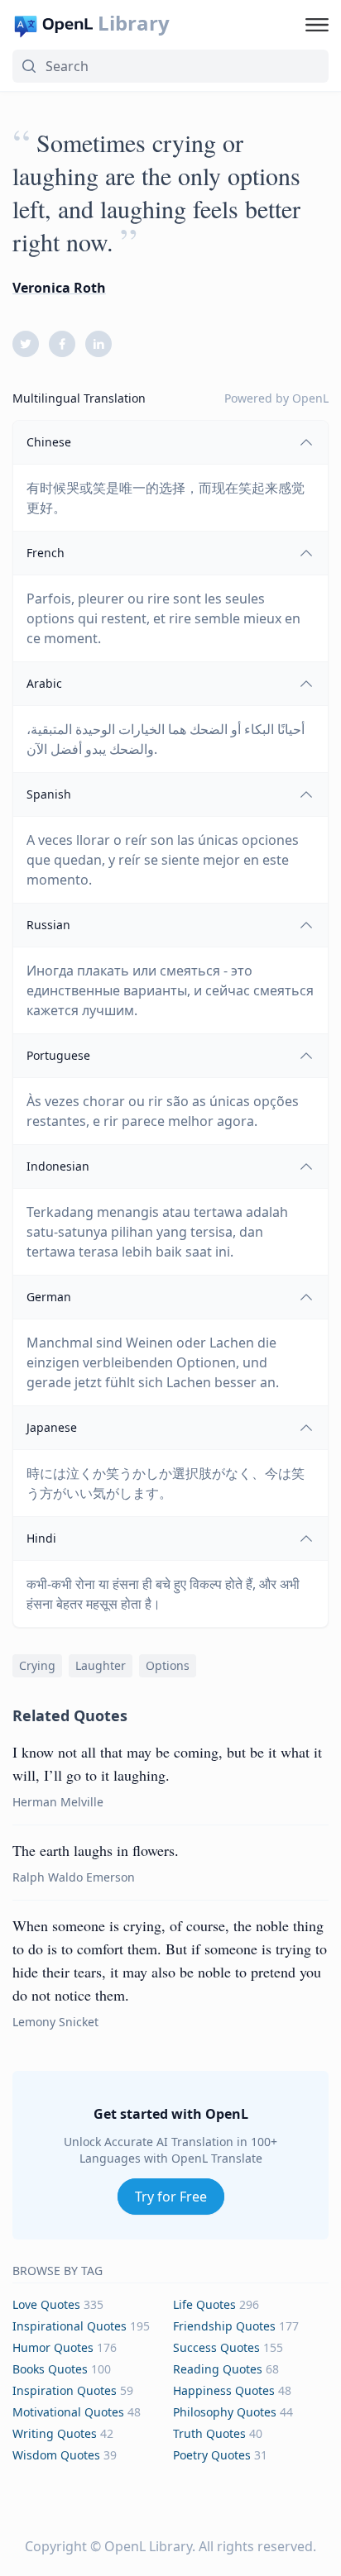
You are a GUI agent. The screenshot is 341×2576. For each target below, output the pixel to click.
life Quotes (204, 2304)
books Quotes (50, 2369)
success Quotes (216, 2347)
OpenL (310, 398)
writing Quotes (55, 2433)
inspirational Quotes (70, 2326)
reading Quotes (218, 2369)
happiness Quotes (224, 2390)
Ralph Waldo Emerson (74, 1877)
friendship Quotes (224, 2326)
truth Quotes (209, 2433)
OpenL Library (148, 2546)
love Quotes (46, 2304)
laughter (101, 1665)
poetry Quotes (212, 2455)
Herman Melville (58, 1802)
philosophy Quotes (225, 2412)
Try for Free (171, 2197)
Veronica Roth (59, 288)
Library (134, 23)
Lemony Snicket (55, 2022)
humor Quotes (53, 2347)
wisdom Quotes (56, 2455)
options (168, 1665)
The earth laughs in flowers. (96, 1850)
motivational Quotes (68, 2412)
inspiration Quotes (65, 2390)
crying (37, 1665)
